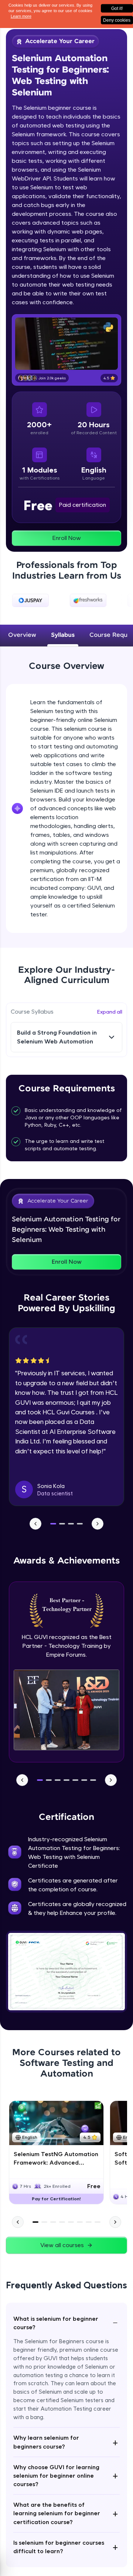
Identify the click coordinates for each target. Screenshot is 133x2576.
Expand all (110, 1012)
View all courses (62, 2245)
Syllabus (63, 635)
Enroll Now (67, 538)
